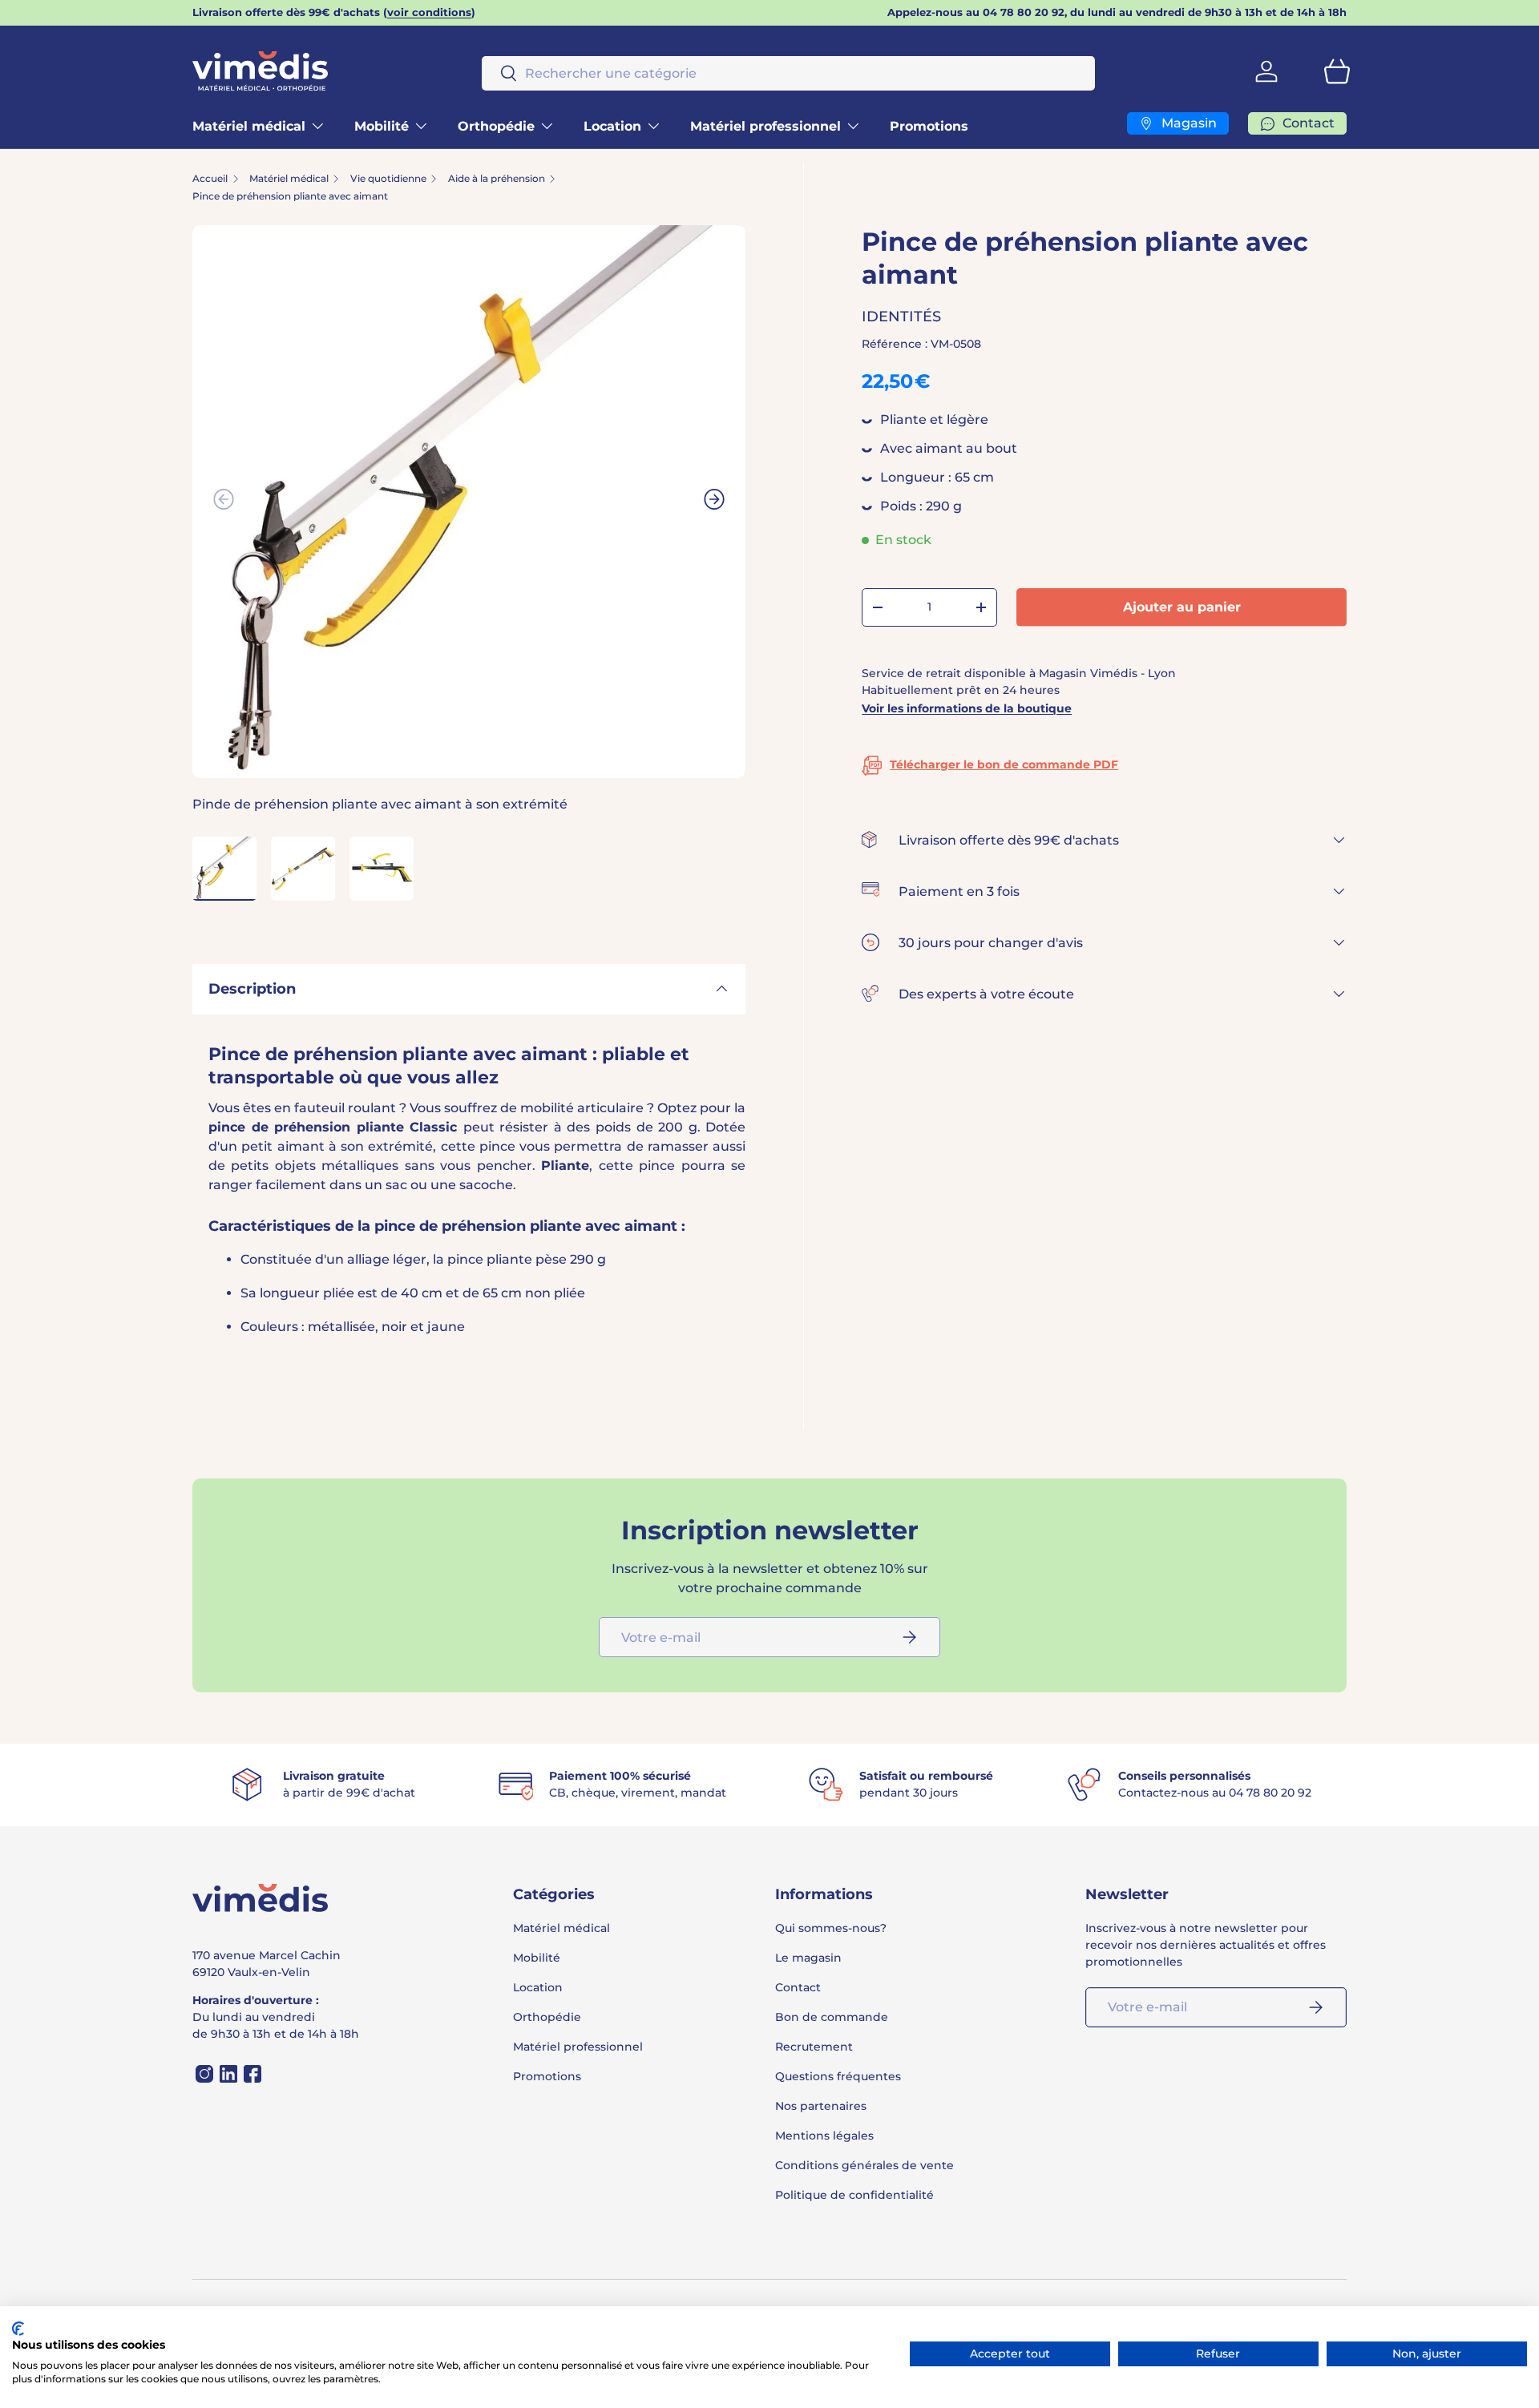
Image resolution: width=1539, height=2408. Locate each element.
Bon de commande (832, 2017)
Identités (901, 317)
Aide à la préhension (497, 179)
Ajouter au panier (1182, 607)
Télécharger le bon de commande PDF (1004, 764)
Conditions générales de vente (864, 2165)
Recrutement (814, 2047)
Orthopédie (496, 126)
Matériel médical (249, 126)
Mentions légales (824, 2136)
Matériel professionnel (765, 126)
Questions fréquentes (838, 2076)
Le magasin (808, 1958)
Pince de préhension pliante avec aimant (290, 196)
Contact (798, 1987)
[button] (1337, 71)
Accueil (210, 179)
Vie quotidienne (388, 179)
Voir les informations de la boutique (967, 708)
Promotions (929, 126)
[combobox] (788, 73)
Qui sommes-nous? (831, 1928)
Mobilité (382, 126)
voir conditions (429, 12)
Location (612, 126)
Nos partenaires (821, 2106)
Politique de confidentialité (854, 2195)
